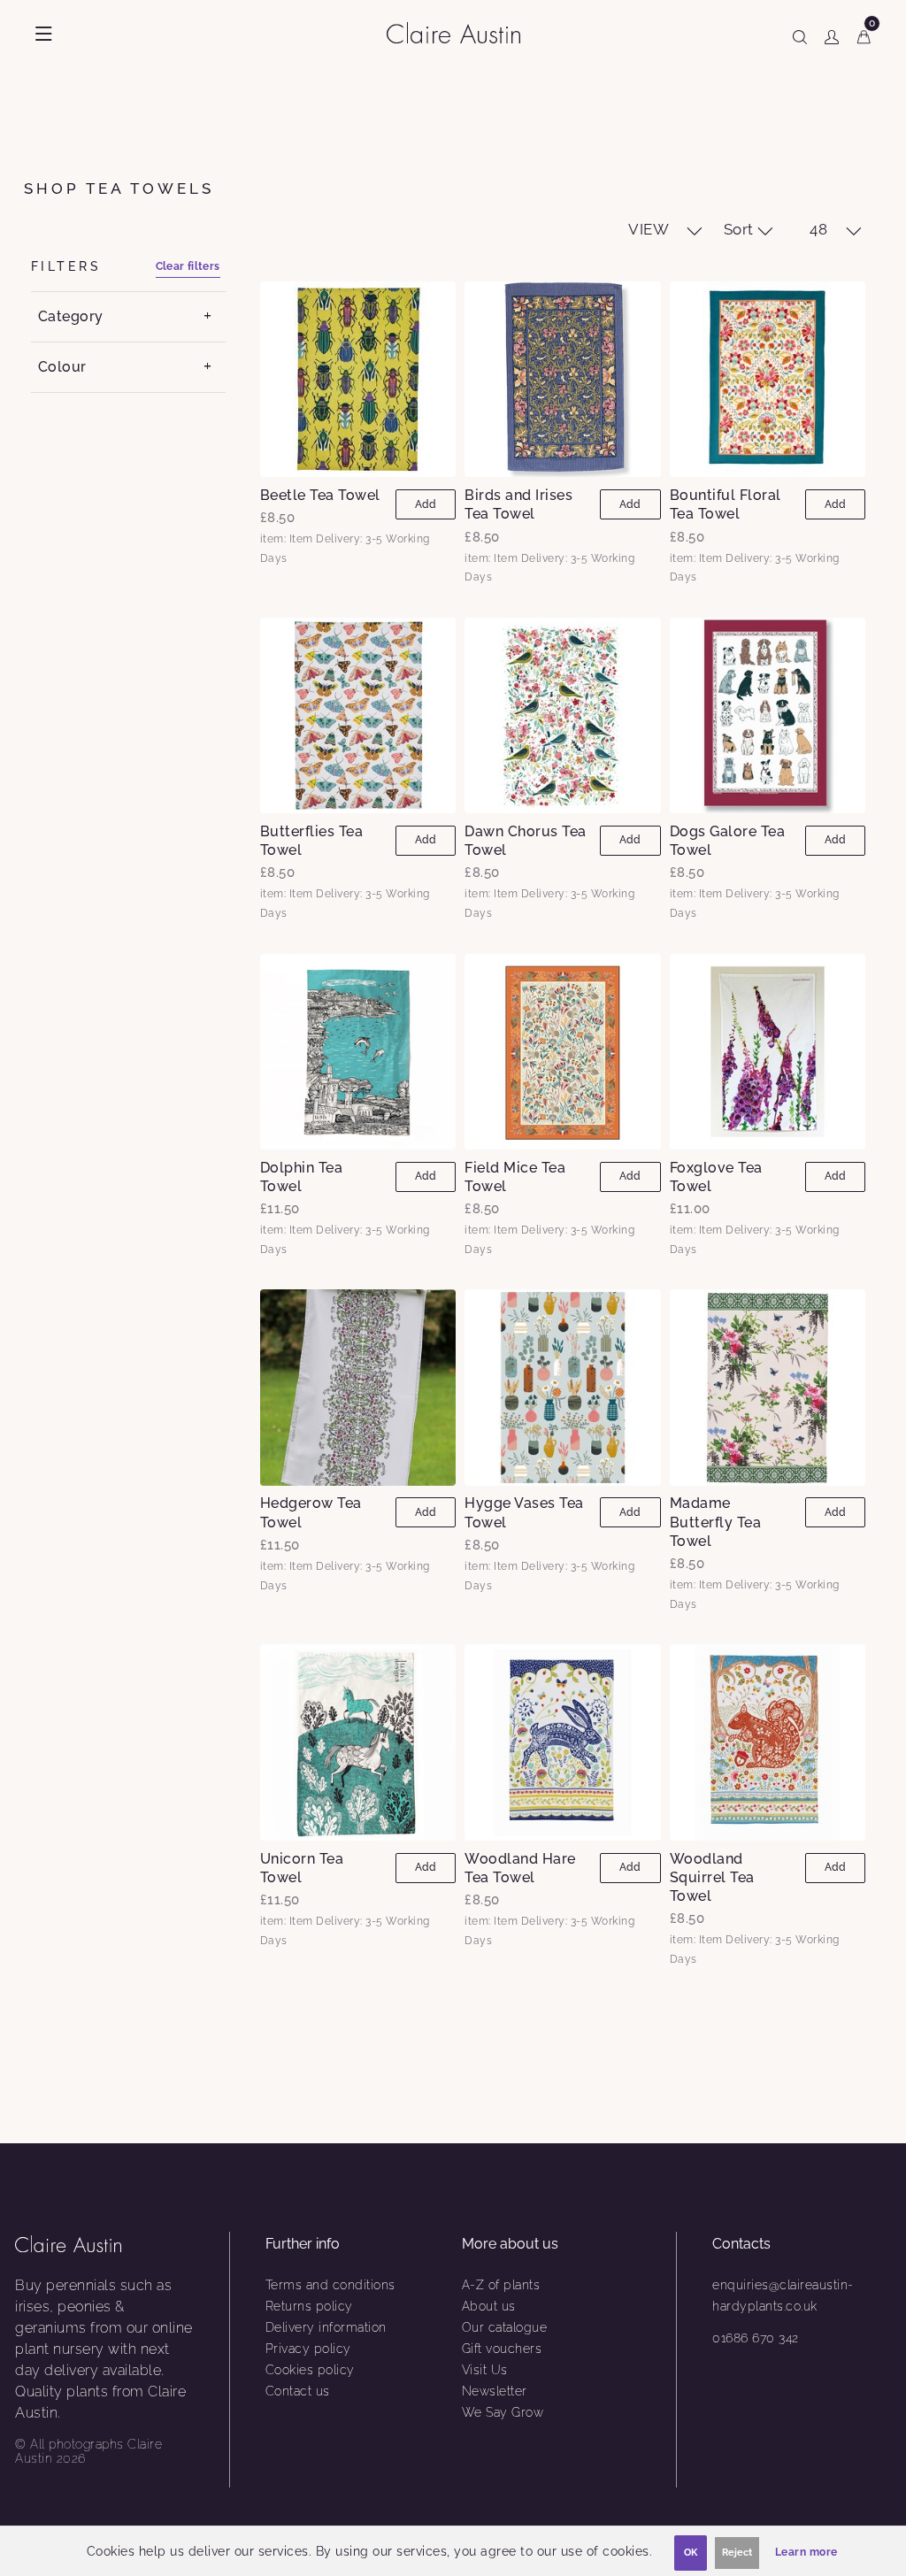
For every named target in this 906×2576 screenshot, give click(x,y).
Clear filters (188, 266)
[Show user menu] (832, 34)
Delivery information (326, 2327)
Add (426, 504)
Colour (62, 367)
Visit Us (485, 2370)
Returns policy (309, 2306)
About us (489, 2306)
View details (358, 379)
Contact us (298, 2391)
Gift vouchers (502, 2349)
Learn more (806, 2552)
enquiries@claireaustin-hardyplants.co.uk (783, 2295)
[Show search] (800, 34)
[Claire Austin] (461, 32)
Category (71, 316)
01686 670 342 (756, 2338)
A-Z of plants (501, 2285)
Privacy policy (308, 2349)
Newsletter (495, 2391)
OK (691, 2553)
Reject (737, 2553)
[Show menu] (44, 34)
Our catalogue (505, 2327)
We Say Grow (503, 2412)
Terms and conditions (330, 2285)
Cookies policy (310, 2370)
